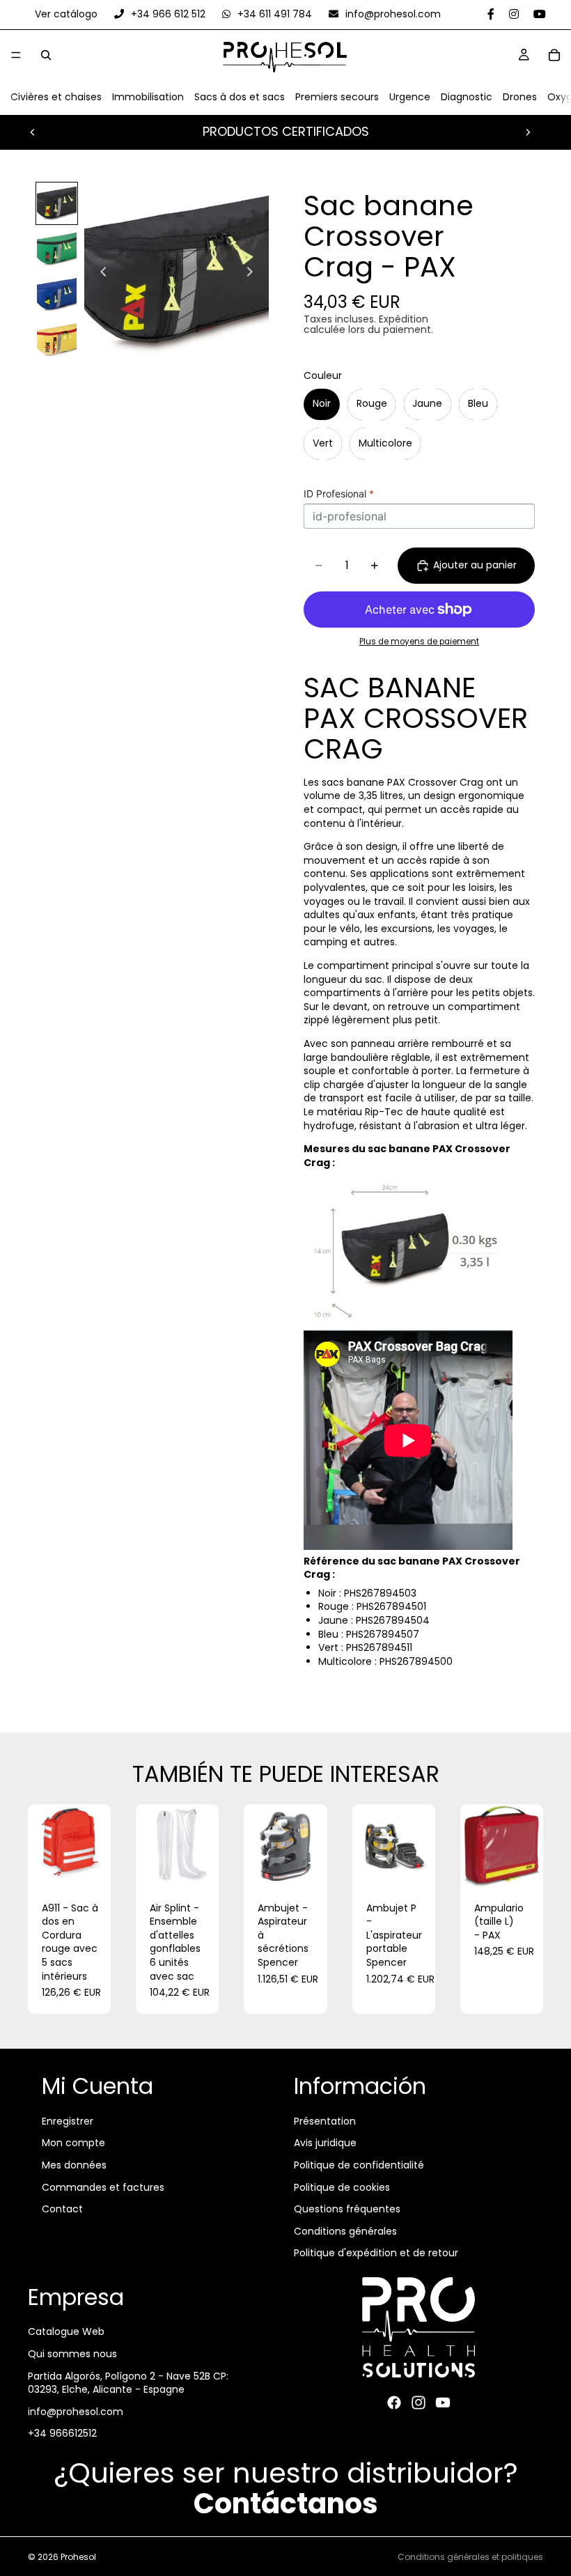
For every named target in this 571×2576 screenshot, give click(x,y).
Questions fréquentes (347, 2209)
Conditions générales (345, 2231)
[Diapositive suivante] (528, 132)
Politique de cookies (342, 2187)
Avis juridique (325, 2143)
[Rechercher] (46, 55)
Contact (62, 2209)
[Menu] (16, 56)
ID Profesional (339, 494)
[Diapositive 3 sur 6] (57, 294)
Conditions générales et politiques (470, 2557)
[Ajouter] (89, 1866)
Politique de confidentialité (359, 2165)
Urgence (410, 98)
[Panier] (554, 55)
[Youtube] (443, 2403)
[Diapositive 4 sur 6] (57, 340)
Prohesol (78, 2557)
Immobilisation (148, 98)
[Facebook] (394, 2403)
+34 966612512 (62, 2434)
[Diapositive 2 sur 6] (57, 249)
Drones (520, 98)
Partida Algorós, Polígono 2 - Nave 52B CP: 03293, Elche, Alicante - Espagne (128, 2383)
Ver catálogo (68, 14)
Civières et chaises (56, 98)
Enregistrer (68, 2121)
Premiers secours (337, 98)
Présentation (325, 2121)
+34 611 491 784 (275, 14)
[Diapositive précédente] (33, 132)
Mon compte (73, 2143)
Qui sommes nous (72, 2354)
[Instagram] (419, 2403)
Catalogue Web (66, 2332)
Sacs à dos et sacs (240, 98)
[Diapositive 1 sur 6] (57, 203)
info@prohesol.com (392, 14)
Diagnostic (467, 98)
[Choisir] (306, 1866)
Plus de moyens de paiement (419, 642)
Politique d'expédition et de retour (376, 2253)
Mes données (74, 2165)
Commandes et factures (103, 2187)
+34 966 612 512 (168, 14)
